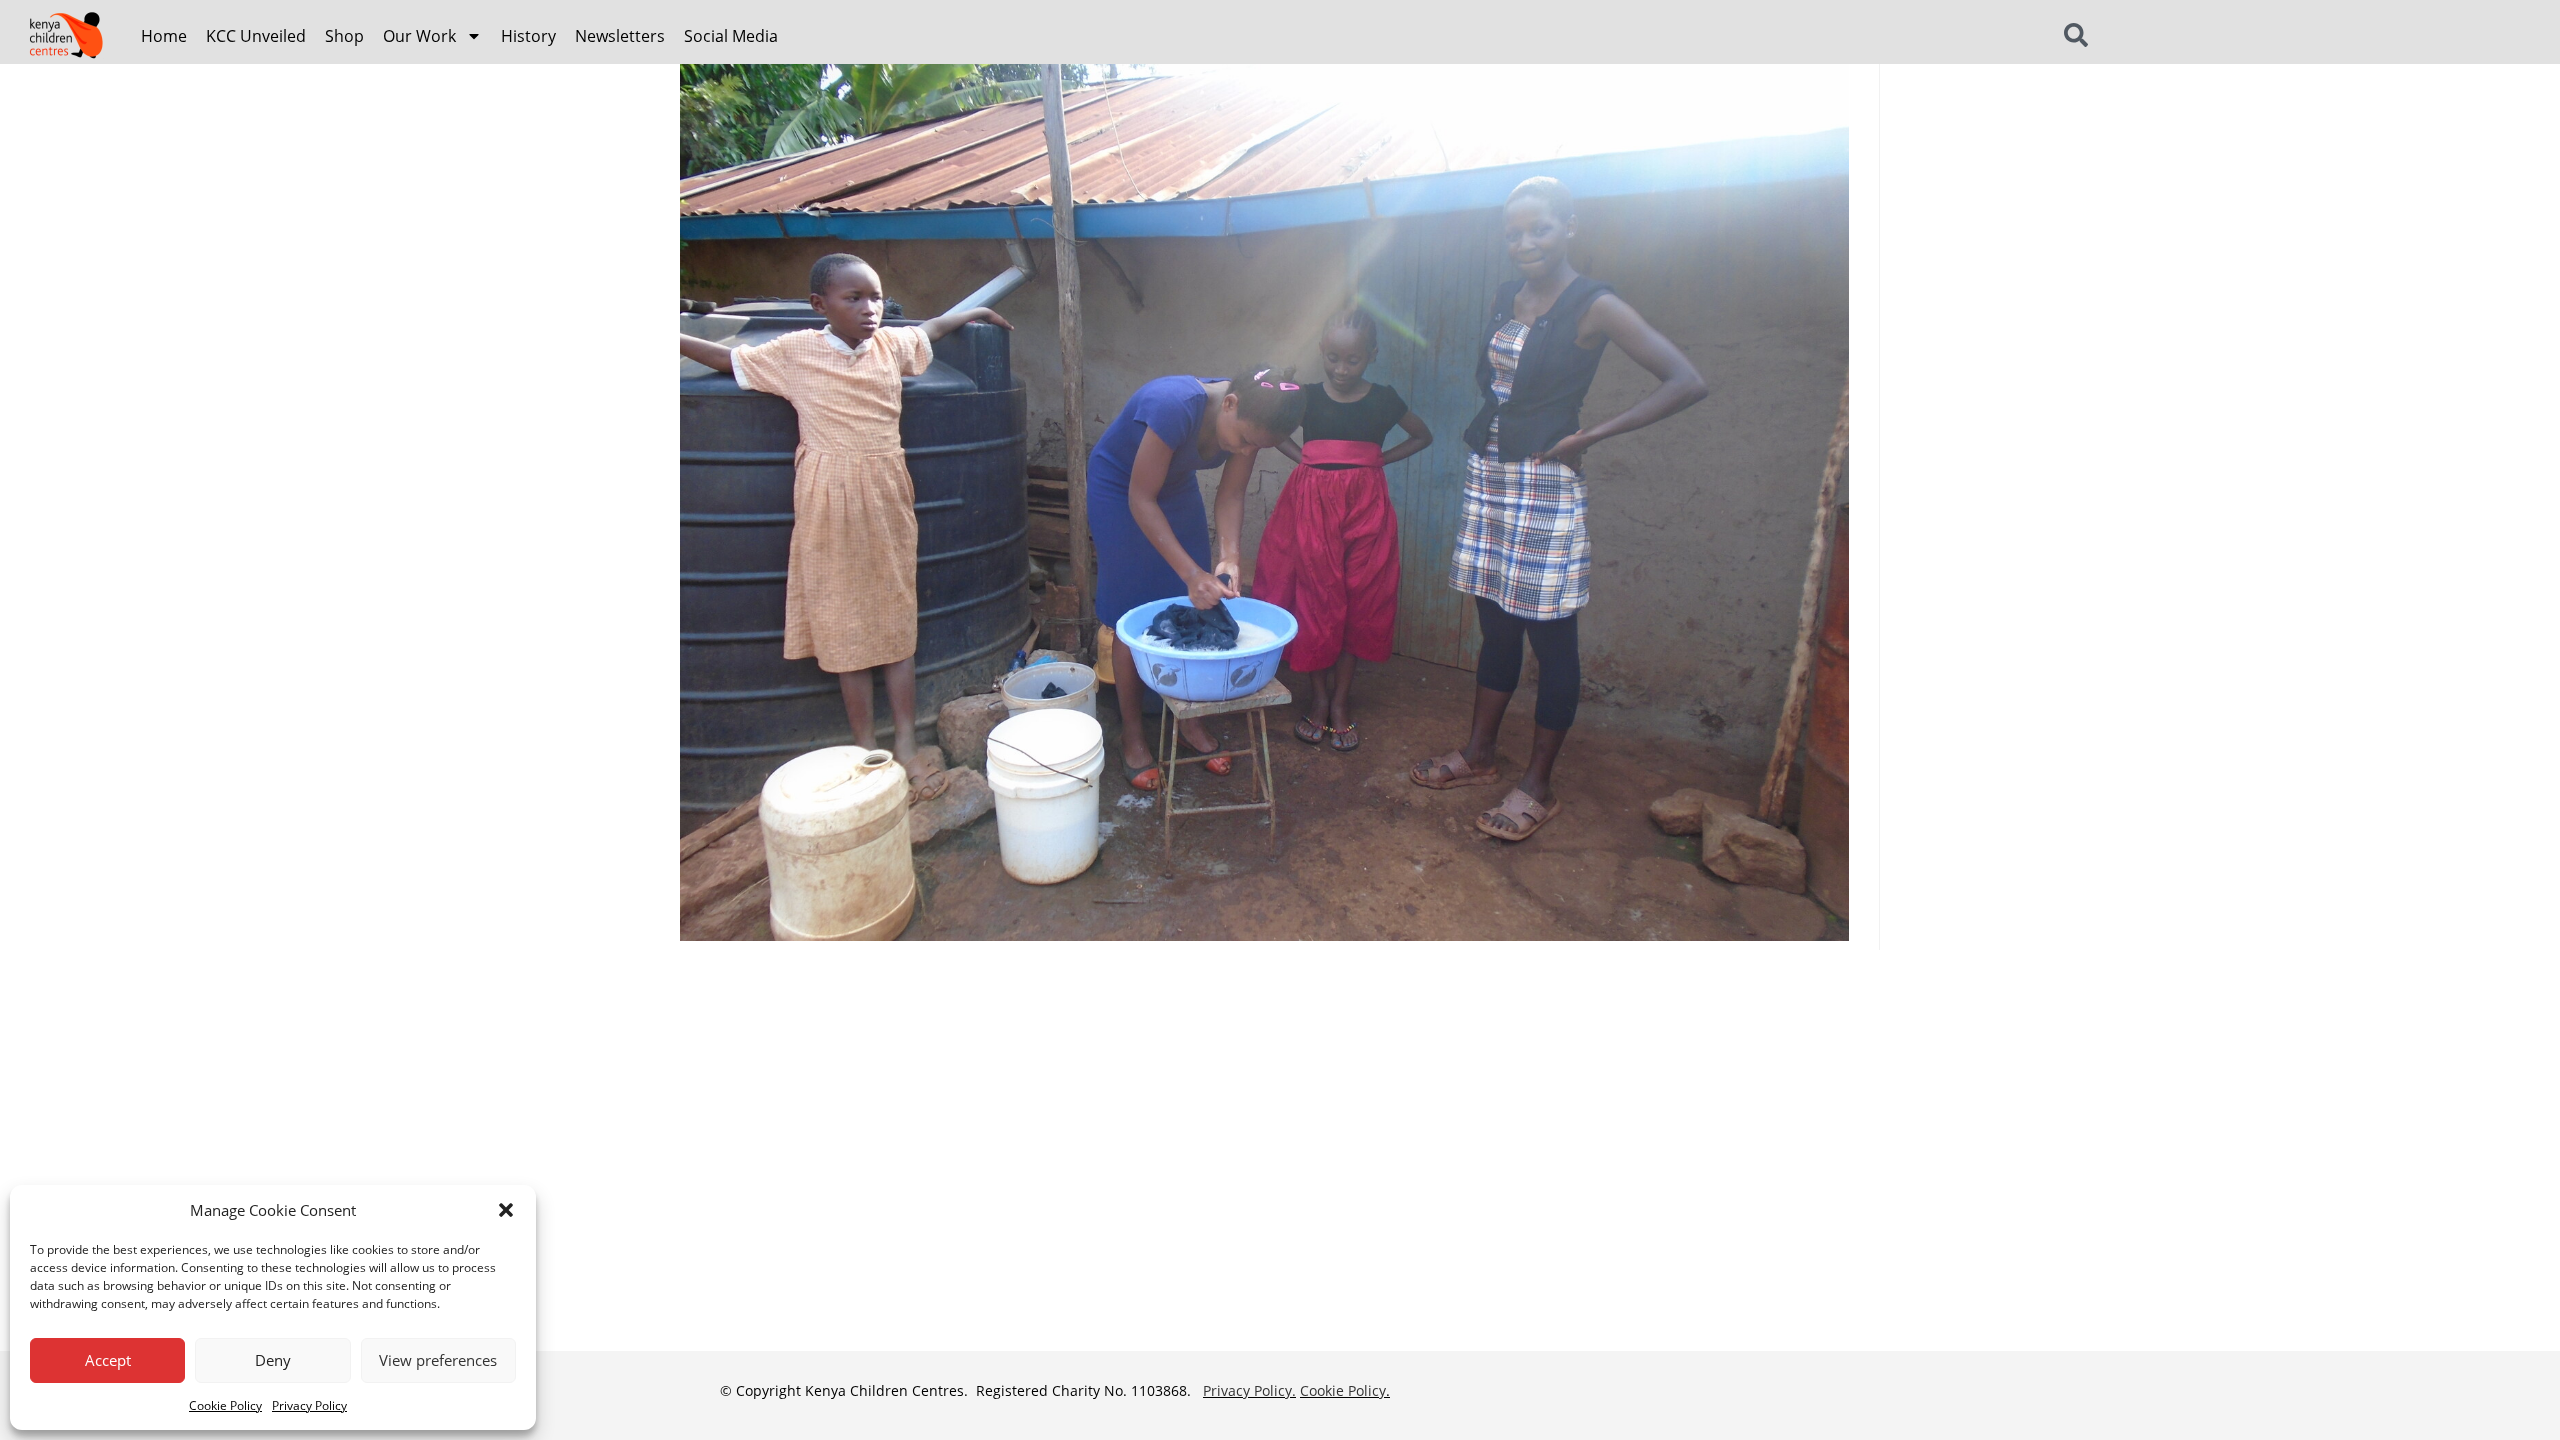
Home (164, 36)
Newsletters (620, 36)
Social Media (731, 36)
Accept (108, 1360)
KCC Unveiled (256, 36)
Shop (344, 36)
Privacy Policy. (1249, 1390)
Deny (273, 1360)
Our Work (419, 36)
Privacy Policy (309, 1405)
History (528, 36)
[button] (506, 1210)
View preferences (438, 1360)
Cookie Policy (225, 1405)
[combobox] (2126, 36)
